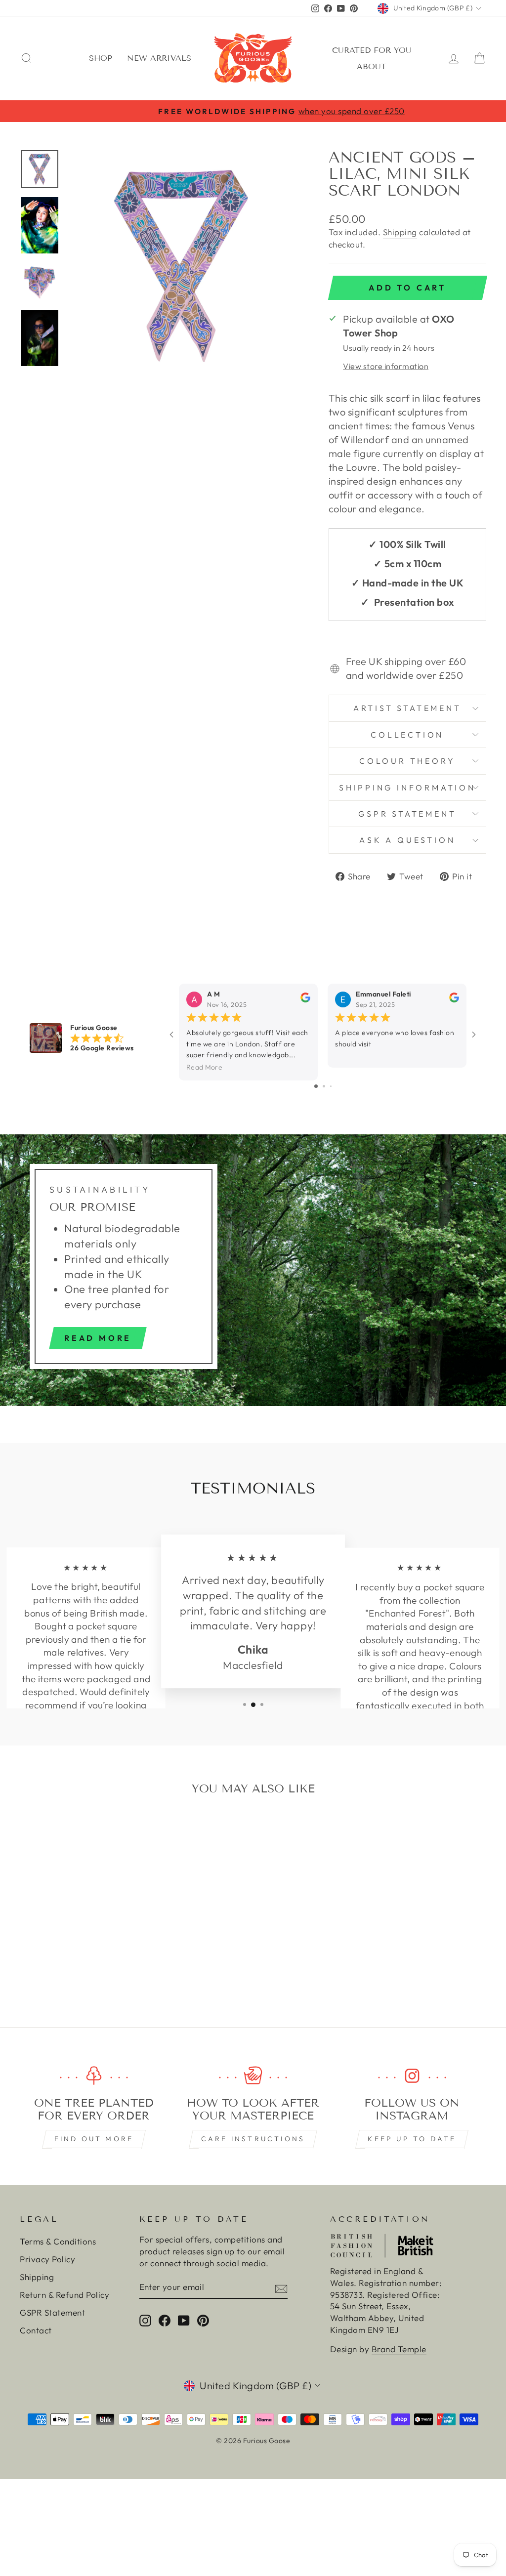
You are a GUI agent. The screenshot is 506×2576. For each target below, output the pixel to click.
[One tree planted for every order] (94, 2076)
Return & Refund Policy (64, 2295)
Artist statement (407, 708)
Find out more (94, 2139)
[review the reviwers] (305, 1000)
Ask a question (407, 840)
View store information (386, 366)
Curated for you (372, 50)
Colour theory (407, 761)
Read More (204, 1067)
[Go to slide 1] (316, 1086)
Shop (101, 58)
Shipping (400, 232)
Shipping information (407, 788)
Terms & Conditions (58, 2241)
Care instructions (253, 2139)
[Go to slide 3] (331, 1086)
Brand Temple (399, 2349)
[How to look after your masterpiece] (253, 2076)
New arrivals (159, 58)
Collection (407, 735)
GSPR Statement (407, 814)
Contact (36, 2330)
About (372, 66)
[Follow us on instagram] (412, 2076)
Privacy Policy (47, 2259)
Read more (98, 1338)
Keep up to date (412, 2139)
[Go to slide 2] (324, 1086)
